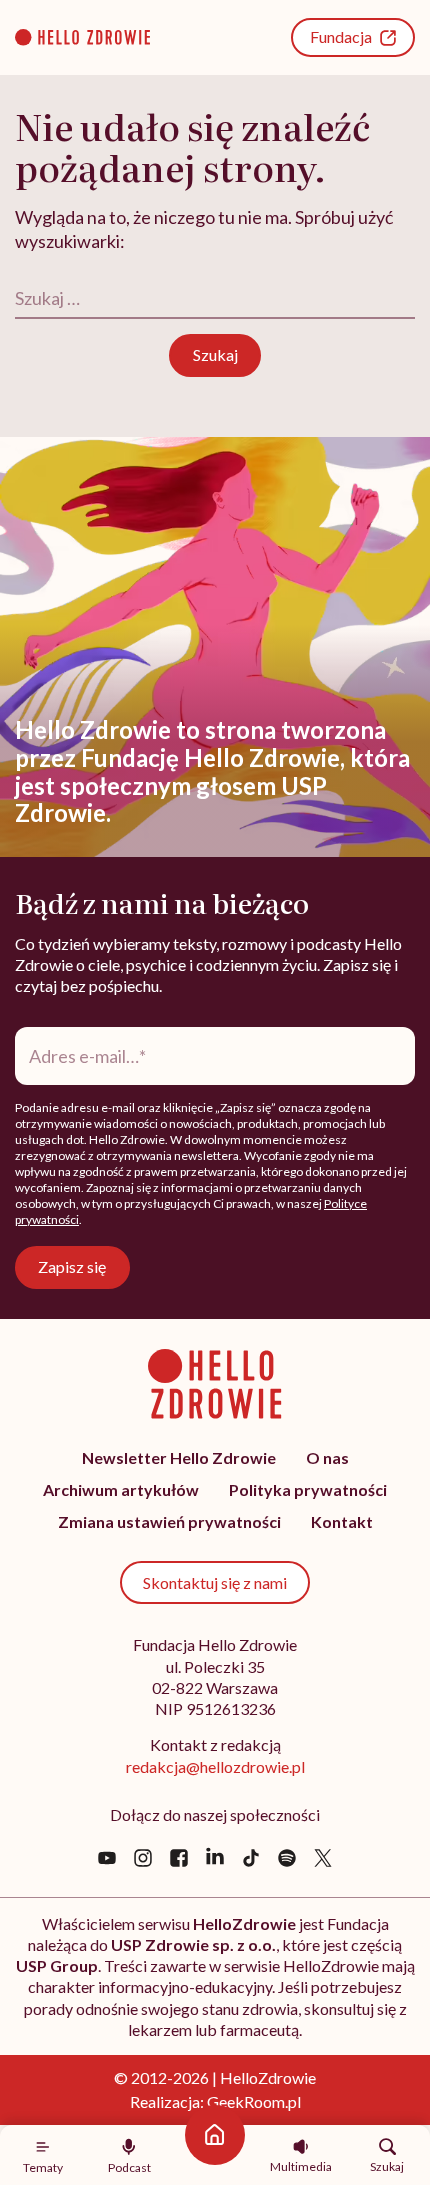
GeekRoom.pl (254, 2101)
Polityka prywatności (308, 1489)
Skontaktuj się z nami (215, 1582)
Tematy (43, 2167)
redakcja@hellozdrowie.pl (215, 1766)
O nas (327, 1457)
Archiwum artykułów (121, 1489)
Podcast (129, 2167)
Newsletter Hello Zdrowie (179, 1457)
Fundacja (341, 36)
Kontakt (342, 1521)
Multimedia (301, 2166)
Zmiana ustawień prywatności (169, 1521)
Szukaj (387, 2166)
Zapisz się (72, 1266)
